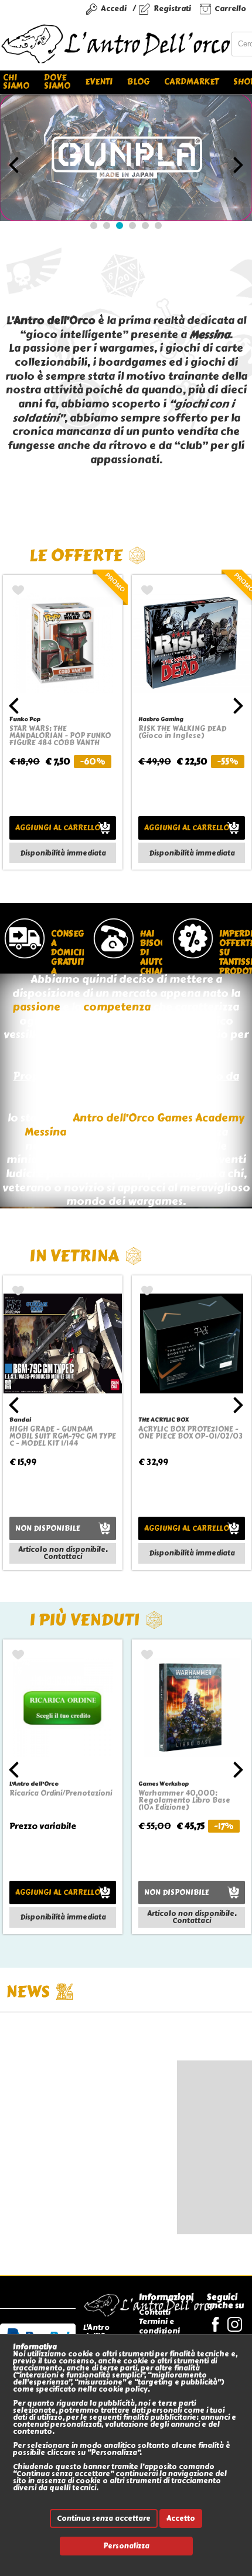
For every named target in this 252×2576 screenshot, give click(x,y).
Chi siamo (16, 82)
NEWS (28, 1991)
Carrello (230, 9)
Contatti (155, 2312)
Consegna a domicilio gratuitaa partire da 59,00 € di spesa (65, 951)
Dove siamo (57, 82)
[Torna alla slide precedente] (14, 165)
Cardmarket (191, 82)
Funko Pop (25, 719)
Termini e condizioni (159, 2326)
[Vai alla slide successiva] (238, 165)
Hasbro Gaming (161, 719)
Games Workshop (164, 1784)
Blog (138, 82)
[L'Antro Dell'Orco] (116, 44)
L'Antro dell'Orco (34, 1784)
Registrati (172, 9)
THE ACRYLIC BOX (164, 1420)
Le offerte (76, 555)
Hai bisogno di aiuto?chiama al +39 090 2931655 (149, 951)
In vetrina (74, 1256)
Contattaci (63, 1557)
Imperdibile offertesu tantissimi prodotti (234, 951)
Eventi (99, 82)
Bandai (20, 1420)
